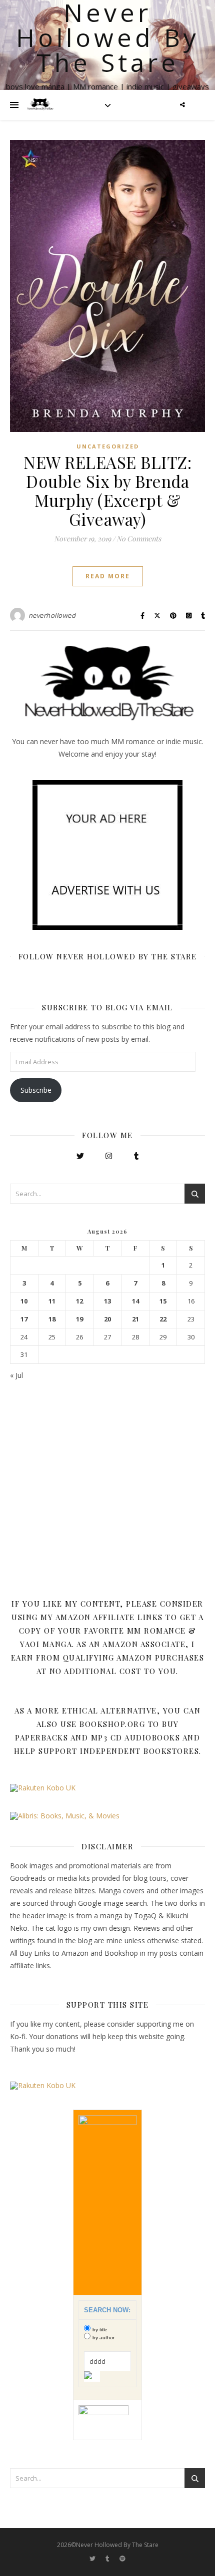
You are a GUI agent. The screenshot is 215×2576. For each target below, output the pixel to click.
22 (163, 1319)
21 (135, 1319)
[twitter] (93, 2559)
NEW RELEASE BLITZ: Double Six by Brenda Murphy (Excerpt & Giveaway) (107, 490)
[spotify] (122, 2559)
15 (163, 1301)
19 (79, 1319)
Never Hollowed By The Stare (108, 37)
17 (24, 1319)
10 (24, 1301)
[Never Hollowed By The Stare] (40, 105)
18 (52, 1319)
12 (79, 1301)
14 (135, 1301)
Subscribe (36, 1090)
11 (52, 1301)
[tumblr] (108, 2559)
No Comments (139, 539)
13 (107, 1301)
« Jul (16, 1375)
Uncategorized (108, 446)
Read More (108, 576)
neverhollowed (52, 615)
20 (107, 1319)
